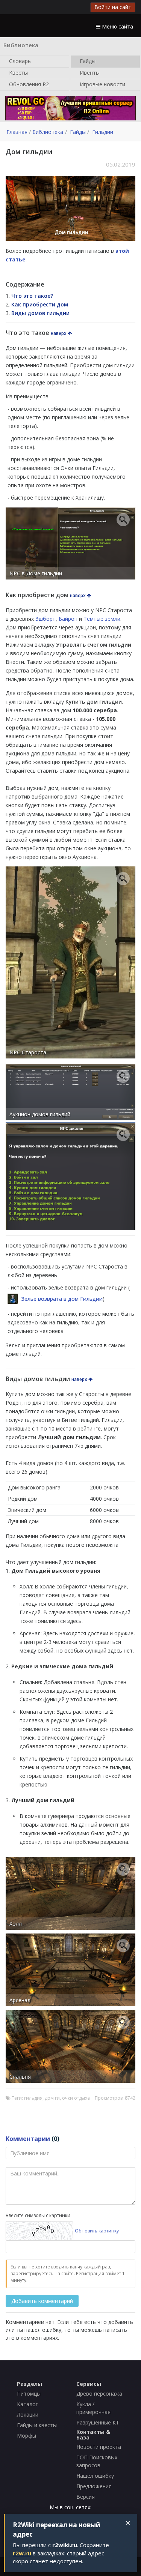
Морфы (27, 2436)
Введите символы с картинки (38, 2215)
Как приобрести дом (40, 304)
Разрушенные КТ (98, 2422)
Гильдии (103, 132)
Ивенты (89, 72)
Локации (28, 2415)
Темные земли (102, 619)
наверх (59, 333)
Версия (86, 2497)
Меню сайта (117, 26)
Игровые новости (102, 84)
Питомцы (29, 2394)
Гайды (87, 61)
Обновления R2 (28, 84)
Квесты (18, 72)
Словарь (19, 61)
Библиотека (48, 132)
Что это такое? (32, 296)
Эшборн (45, 619)
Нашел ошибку (95, 2476)
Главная (17, 132)
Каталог (27, 2404)
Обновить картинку (97, 2231)
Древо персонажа (99, 2394)
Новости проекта (99, 2447)
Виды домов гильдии (40, 313)
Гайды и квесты (37, 2425)
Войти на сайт (113, 7)
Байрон (68, 619)
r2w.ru (22, 2553)
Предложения (94, 2486)
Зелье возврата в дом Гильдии (62, 1299)
